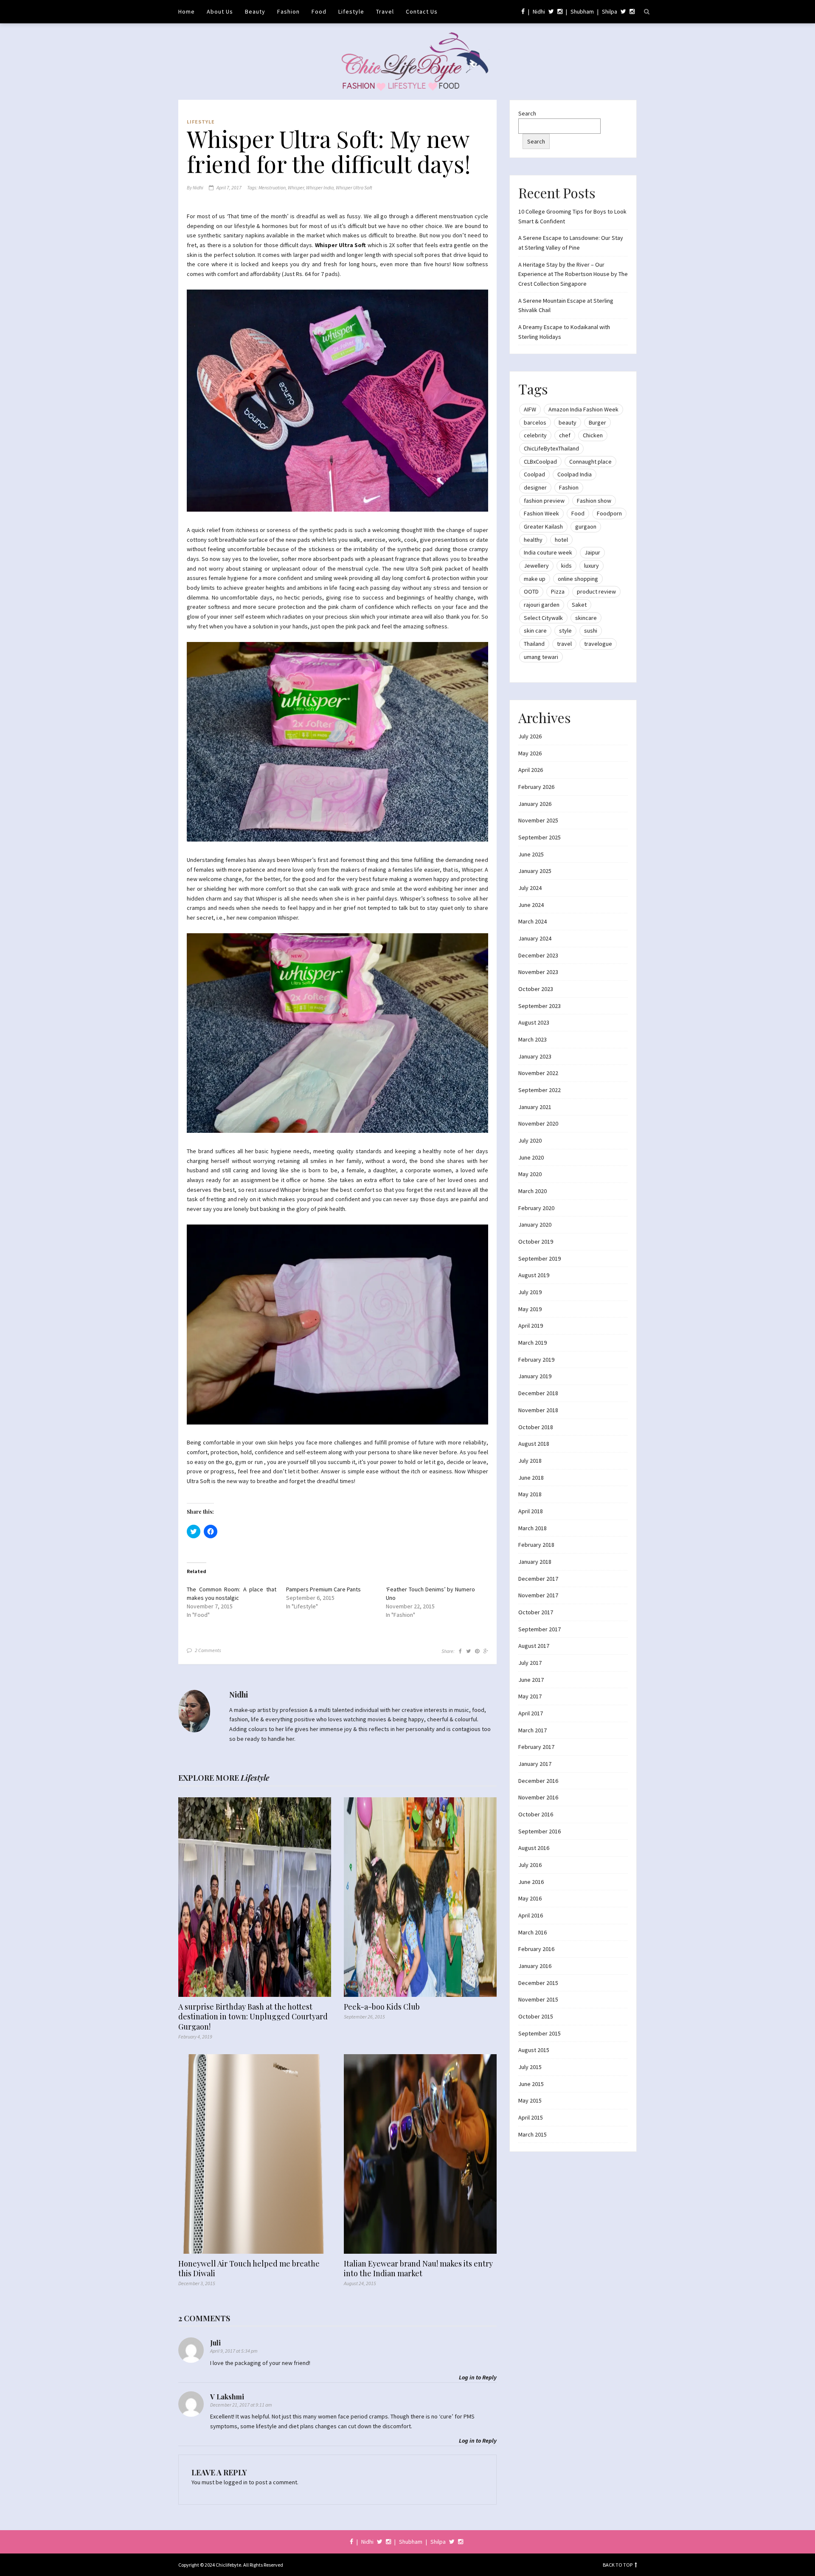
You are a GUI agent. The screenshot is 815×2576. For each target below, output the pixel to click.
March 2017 (533, 1730)
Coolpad (534, 474)
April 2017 (531, 1713)
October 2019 (536, 1242)
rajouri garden (542, 605)
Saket (579, 605)
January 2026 (535, 804)
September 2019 (540, 1258)
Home (187, 11)
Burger (597, 422)
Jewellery (536, 566)
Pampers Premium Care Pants (323, 1589)
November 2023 (538, 972)
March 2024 (533, 921)
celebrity (535, 435)
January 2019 (535, 1376)
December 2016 (538, 1781)
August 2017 (534, 1646)
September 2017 (540, 1629)
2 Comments (208, 1650)
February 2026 (536, 787)
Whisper (296, 187)
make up (535, 579)
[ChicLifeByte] (408, 59)
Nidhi (539, 11)
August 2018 (534, 1444)
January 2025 (535, 871)
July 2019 (530, 1292)
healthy (533, 540)
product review (596, 591)
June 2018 (531, 1478)
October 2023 (536, 989)
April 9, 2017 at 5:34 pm (234, 2351)
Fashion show (594, 501)
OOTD (531, 591)
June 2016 (531, 1882)
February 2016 (536, 1949)
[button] (337, 401)
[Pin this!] (477, 1651)
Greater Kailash (543, 526)
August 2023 (534, 1022)
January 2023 (535, 1056)
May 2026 (530, 753)
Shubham (582, 11)
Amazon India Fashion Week (583, 409)
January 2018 (535, 1562)
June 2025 (531, 854)
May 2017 (530, 1696)
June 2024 (531, 905)
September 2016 (540, 1831)
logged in (236, 2482)
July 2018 (530, 1461)
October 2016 (536, 1814)
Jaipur (592, 552)
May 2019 (530, 1309)
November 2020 (538, 1123)
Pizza (558, 591)
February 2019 (536, 1360)
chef (565, 435)
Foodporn (609, 513)
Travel (385, 11)
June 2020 (531, 1157)
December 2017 (538, 1579)
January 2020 (535, 1225)
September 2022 (540, 1090)
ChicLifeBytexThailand (551, 448)
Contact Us (422, 11)
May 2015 (530, 2100)
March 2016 (533, 1932)
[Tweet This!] (468, 1651)
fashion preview (544, 501)
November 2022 (538, 1073)
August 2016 (534, 1848)
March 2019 (533, 1343)
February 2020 (536, 1208)
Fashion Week (541, 513)
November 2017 (538, 1595)
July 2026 (530, 736)
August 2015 (534, 2050)
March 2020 (533, 1191)
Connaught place (590, 462)
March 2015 (533, 2134)
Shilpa (610, 11)
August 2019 (534, 1275)
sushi (591, 631)
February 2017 (536, 1747)
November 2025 (538, 820)
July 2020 (530, 1140)
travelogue (598, 644)
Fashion (288, 11)
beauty (568, 422)
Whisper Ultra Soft (354, 187)
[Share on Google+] (486, 1651)
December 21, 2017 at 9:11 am (241, 2405)
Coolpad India (575, 474)
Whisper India (320, 187)
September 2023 (540, 1006)
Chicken (593, 435)
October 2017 (536, 1612)
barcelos (535, 422)
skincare (586, 618)
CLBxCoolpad (540, 462)
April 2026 (531, 770)
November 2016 (538, 1797)
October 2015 (536, 2016)
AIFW (530, 409)
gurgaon (586, 526)
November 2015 (538, 1999)
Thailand (534, 644)
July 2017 (530, 1663)
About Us (220, 11)
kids (566, 566)
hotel (561, 540)
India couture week (548, 552)
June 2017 (531, 1680)
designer (535, 487)
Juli (215, 2343)
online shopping (578, 579)
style (565, 631)
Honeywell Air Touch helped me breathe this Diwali (249, 2269)
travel (564, 644)
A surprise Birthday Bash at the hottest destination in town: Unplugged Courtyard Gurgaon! (253, 2017)
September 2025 (540, 837)
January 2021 (535, 1107)
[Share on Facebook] (460, 1651)
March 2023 (533, 1039)
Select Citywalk (543, 618)
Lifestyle (351, 11)
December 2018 (538, 1393)
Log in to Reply (478, 2377)
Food (319, 11)
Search (527, 113)
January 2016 (535, 1966)
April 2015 (531, 2117)
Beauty (255, 11)
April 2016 (531, 1915)
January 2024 (535, 938)
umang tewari (541, 657)
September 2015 (540, 2033)
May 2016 (530, 1898)
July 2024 (530, 888)
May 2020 (530, 1174)
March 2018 (533, 1528)
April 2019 (531, 1326)
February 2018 (536, 1545)
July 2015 (530, 2067)
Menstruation (272, 187)
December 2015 (538, 1983)
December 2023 (538, 955)
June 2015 (531, 2084)
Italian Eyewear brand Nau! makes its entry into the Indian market (418, 2269)
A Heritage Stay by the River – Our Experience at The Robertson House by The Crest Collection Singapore (573, 274)
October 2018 (536, 1427)
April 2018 (531, 1511)
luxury (592, 566)
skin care (535, 631)
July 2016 (530, 1865)
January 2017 (535, 1764)
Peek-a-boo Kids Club (382, 2007)
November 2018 (538, 1410)
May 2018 (530, 1494)
